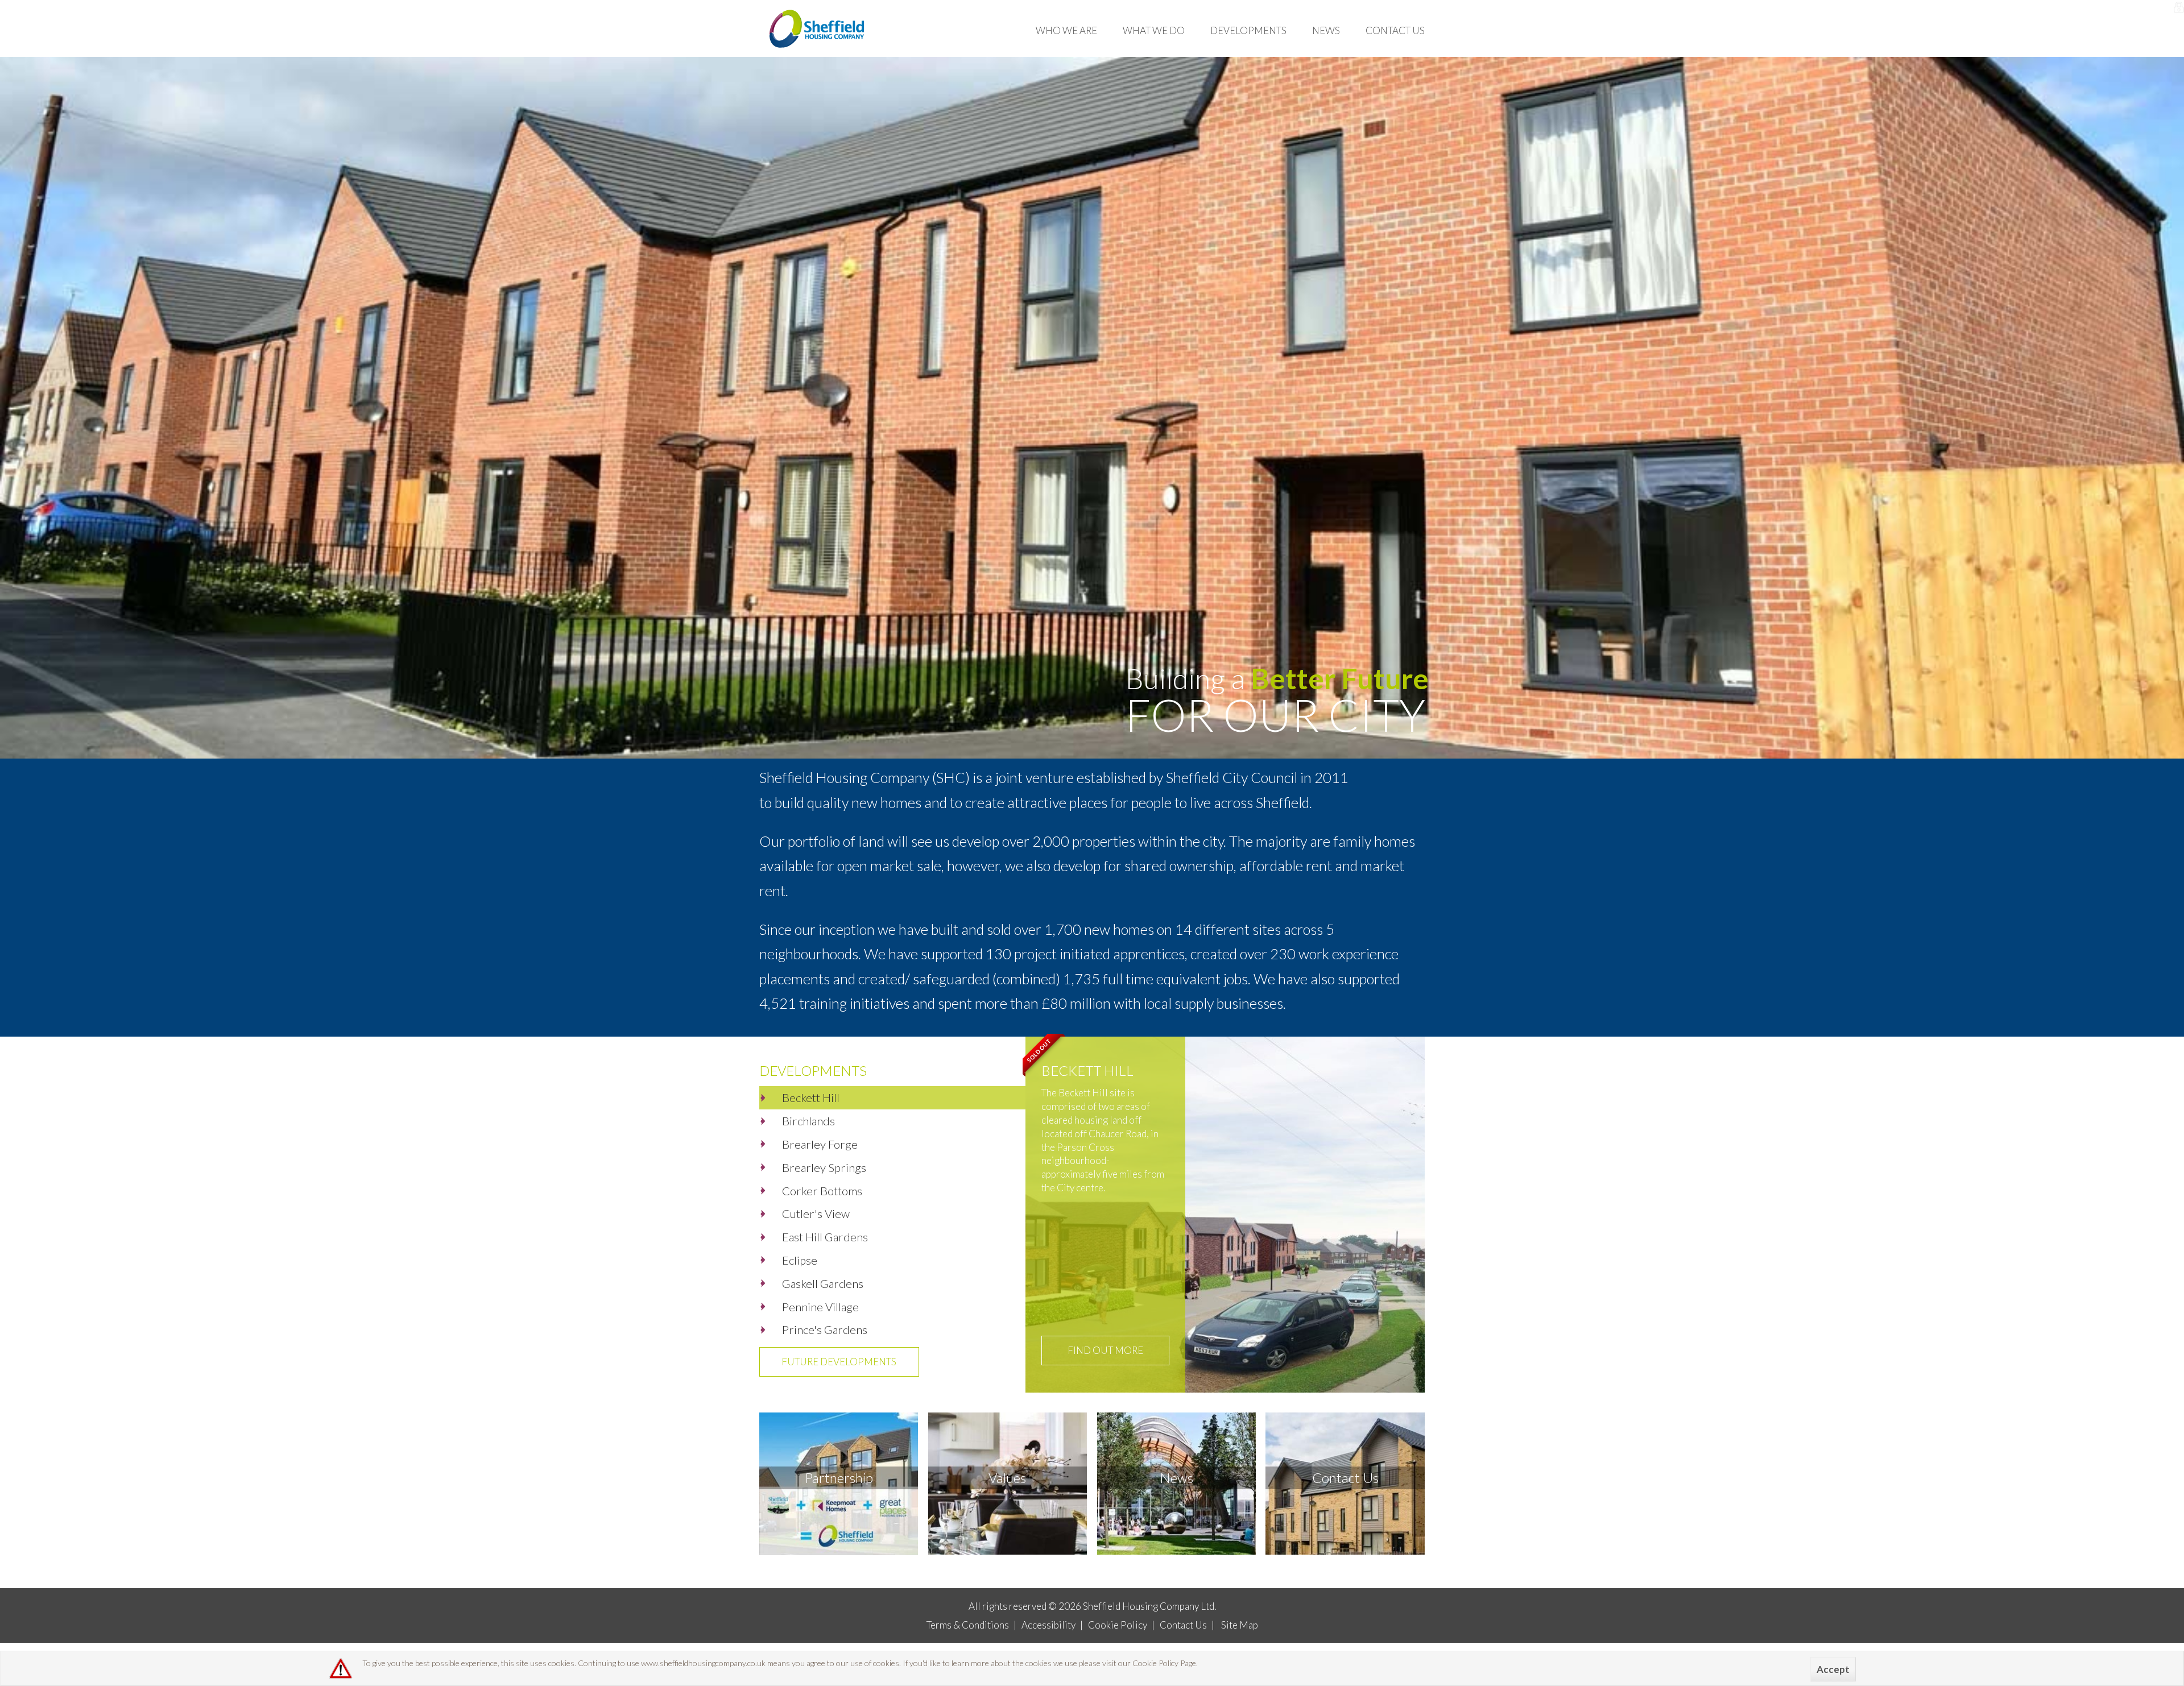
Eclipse (800, 1260)
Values (1007, 1478)
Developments (1248, 30)
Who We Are (1066, 30)
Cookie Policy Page (1164, 1663)
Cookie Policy (1118, 1625)
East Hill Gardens (825, 1237)
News (1326, 30)
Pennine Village (820, 1307)
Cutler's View (816, 1213)
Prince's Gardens (825, 1329)
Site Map (1240, 1625)
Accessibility (1048, 1625)
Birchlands (808, 1121)
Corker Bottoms (822, 1191)
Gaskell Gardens (823, 1283)
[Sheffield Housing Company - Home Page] (818, 28)
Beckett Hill (811, 1097)
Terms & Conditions (968, 1625)
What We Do (1154, 30)
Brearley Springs (824, 1167)
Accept (1833, 1669)
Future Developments (839, 1362)
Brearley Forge (820, 1144)
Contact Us (1395, 30)
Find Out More (1105, 1350)
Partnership (839, 1478)
